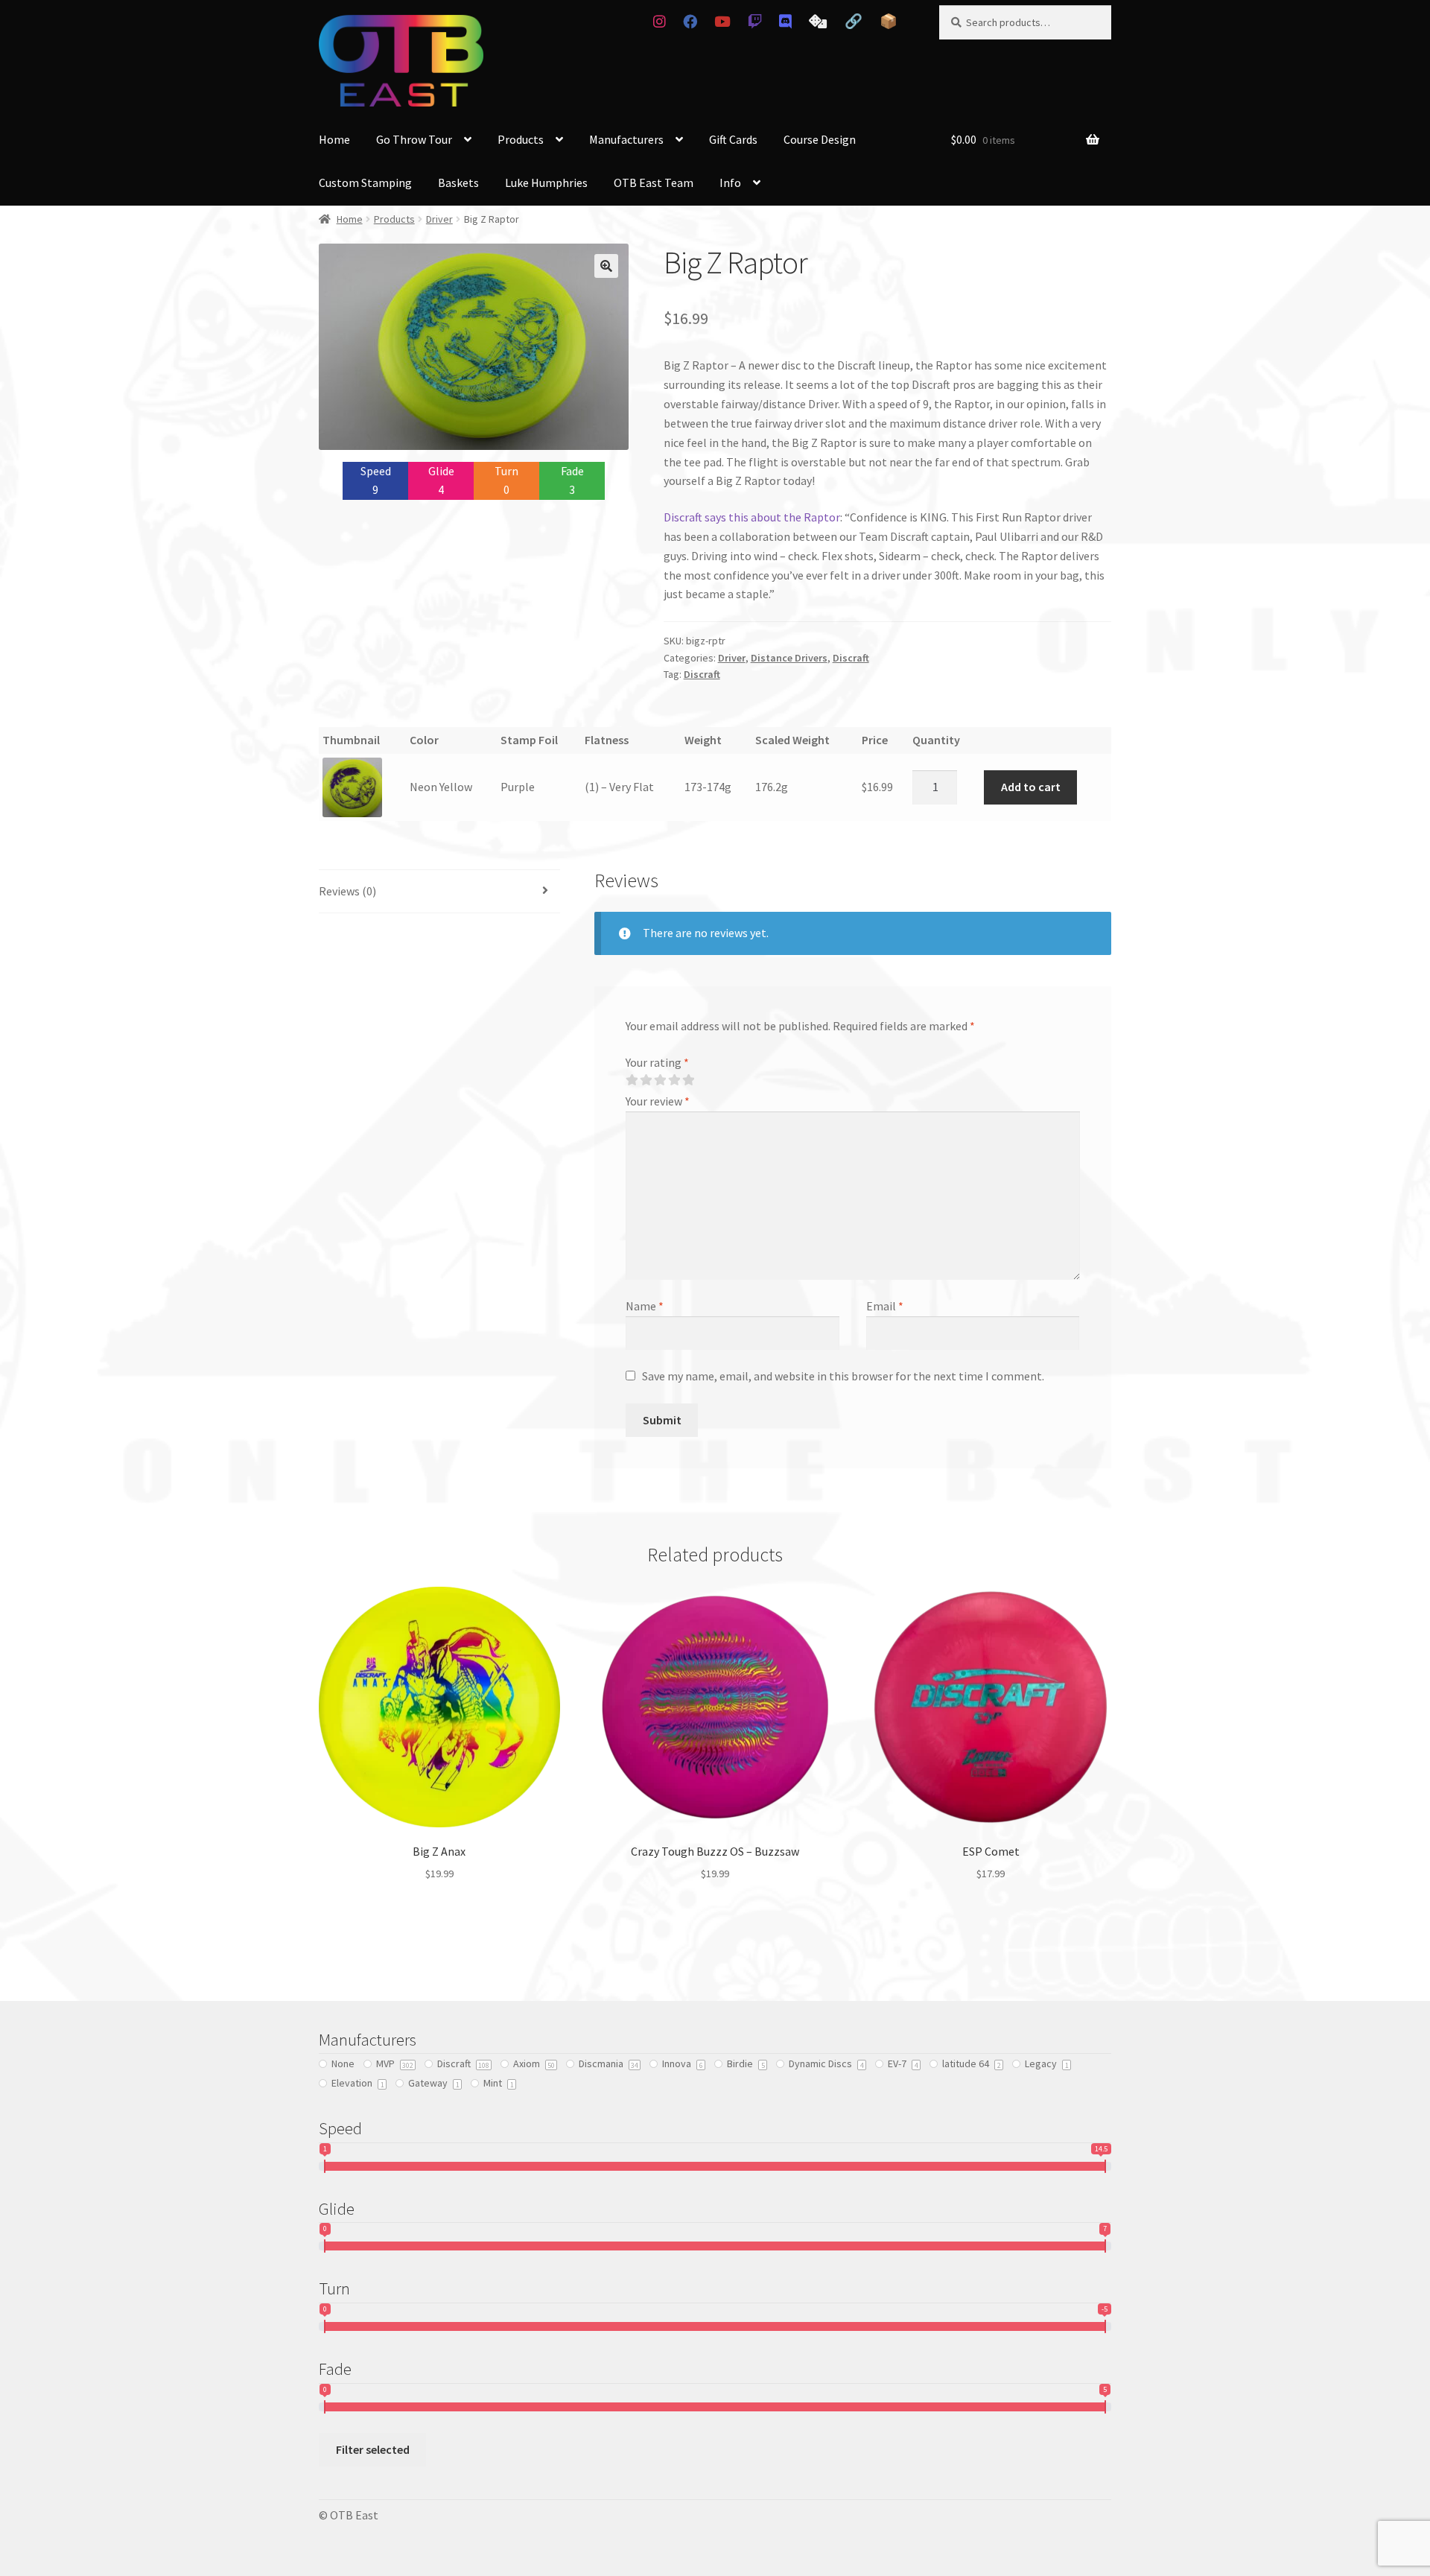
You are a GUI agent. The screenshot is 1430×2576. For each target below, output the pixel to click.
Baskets (458, 183)
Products (521, 139)
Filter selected (373, 2449)
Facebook (690, 22)
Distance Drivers (789, 658)
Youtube (722, 22)
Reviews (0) (347, 891)
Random (818, 22)
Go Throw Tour (414, 139)
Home (334, 139)
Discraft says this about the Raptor (752, 517)
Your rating (657, 1062)
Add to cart (1031, 787)
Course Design (820, 139)
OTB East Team (654, 183)
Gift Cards (733, 139)
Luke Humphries (546, 183)
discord (786, 22)
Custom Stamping (365, 183)
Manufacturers (626, 139)
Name (645, 1306)
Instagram (659, 22)
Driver (439, 219)
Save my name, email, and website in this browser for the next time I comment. (843, 1376)
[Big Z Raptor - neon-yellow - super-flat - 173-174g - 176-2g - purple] (362, 787)
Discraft (851, 658)
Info (730, 183)
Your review (658, 1101)
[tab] (439, 892)
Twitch (754, 22)
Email (885, 1306)
